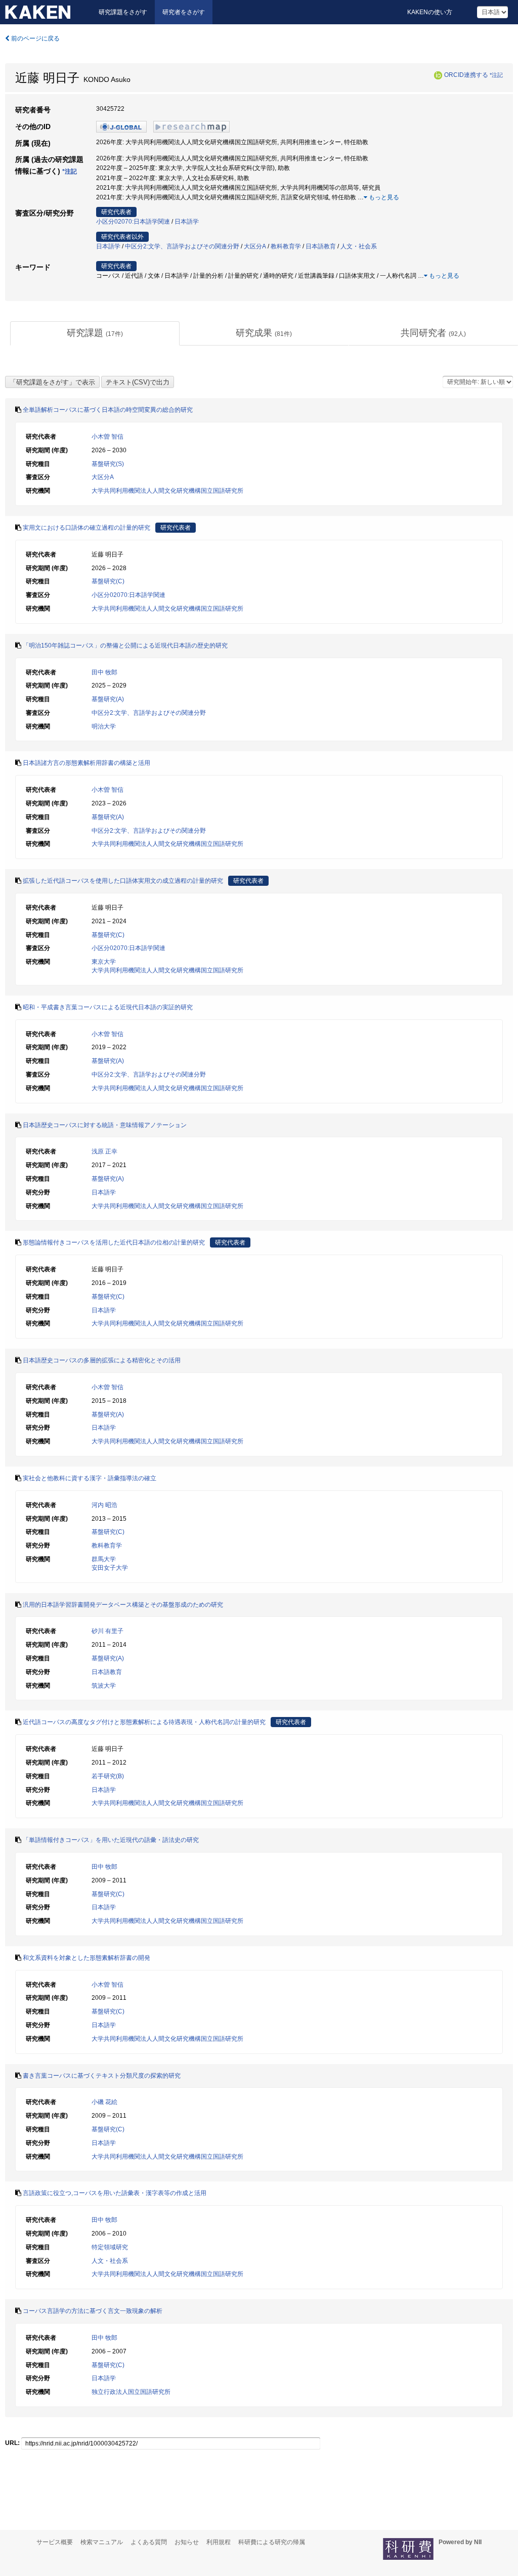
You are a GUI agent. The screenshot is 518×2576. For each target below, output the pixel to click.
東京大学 (104, 962)
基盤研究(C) (108, 581)
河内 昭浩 (104, 1505)
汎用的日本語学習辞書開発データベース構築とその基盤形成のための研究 (123, 1605)
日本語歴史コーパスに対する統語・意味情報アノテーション (105, 1125)
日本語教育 (321, 246)
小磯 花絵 (104, 2102)
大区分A (255, 246)
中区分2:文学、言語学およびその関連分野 (182, 246)
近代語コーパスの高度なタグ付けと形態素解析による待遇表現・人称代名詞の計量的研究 (144, 1722)
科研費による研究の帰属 (272, 2542)
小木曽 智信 (107, 437)
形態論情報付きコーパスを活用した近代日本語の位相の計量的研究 (114, 1242)
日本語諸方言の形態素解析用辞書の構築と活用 (87, 763)
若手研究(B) (108, 1776)
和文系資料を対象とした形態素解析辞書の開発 (87, 1958)
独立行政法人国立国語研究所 (131, 2392)
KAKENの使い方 (430, 12)
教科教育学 (286, 246)
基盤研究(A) (108, 699)
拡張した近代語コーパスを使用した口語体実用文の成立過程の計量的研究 (123, 881)
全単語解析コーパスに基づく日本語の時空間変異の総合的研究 (108, 410)
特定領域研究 (110, 2247)
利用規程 (219, 2542)
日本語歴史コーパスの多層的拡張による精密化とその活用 (102, 1360)
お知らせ (187, 2542)
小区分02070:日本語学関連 (133, 222)
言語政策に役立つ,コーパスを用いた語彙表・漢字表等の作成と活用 (115, 2193)
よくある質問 (149, 2542)
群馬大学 (104, 1559)
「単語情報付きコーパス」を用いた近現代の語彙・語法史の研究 (111, 1840)
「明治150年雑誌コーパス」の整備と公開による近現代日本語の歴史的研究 (125, 646)
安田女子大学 (110, 1568)
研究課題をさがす (123, 12)
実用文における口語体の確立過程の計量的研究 (87, 528)
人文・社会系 (359, 246)
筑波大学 (104, 1686)
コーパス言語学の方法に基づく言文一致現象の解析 (93, 2311)
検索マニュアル (102, 2542)
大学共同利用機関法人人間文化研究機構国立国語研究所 (167, 491)
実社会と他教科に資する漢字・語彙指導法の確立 (90, 1478)
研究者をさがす (184, 12)
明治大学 (104, 726)
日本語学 (187, 222)
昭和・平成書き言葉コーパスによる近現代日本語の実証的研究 (108, 1007)
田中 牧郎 (104, 672)
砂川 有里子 (107, 1631)
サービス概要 (55, 2542)
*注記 (496, 75)
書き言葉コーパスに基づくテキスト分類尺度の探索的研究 (102, 2076)
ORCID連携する (466, 75)
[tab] (95, 333)
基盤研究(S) (108, 464)
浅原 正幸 (104, 1151)
